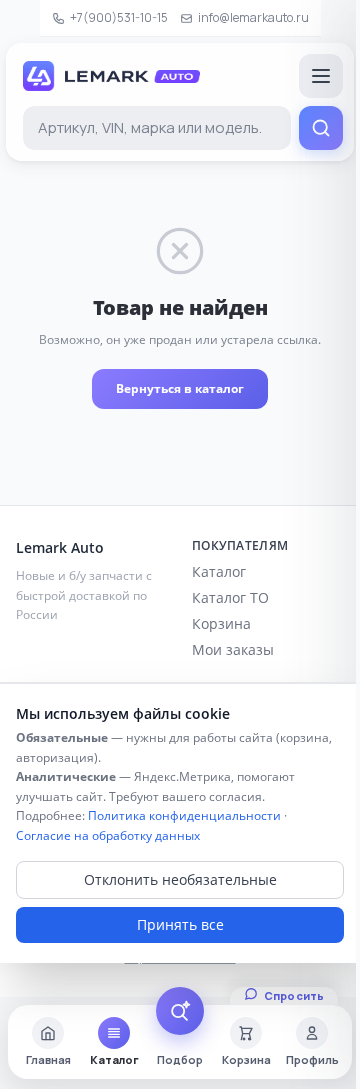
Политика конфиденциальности (184, 815)
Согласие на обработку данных (108, 835)
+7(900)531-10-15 (119, 17)
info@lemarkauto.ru (253, 17)
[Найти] (321, 128)
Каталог (219, 571)
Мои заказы (233, 649)
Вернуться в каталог (180, 388)
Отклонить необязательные (180, 879)
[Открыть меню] (321, 76)
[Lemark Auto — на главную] (111, 76)
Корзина (221, 623)
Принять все (180, 924)
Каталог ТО (230, 597)
